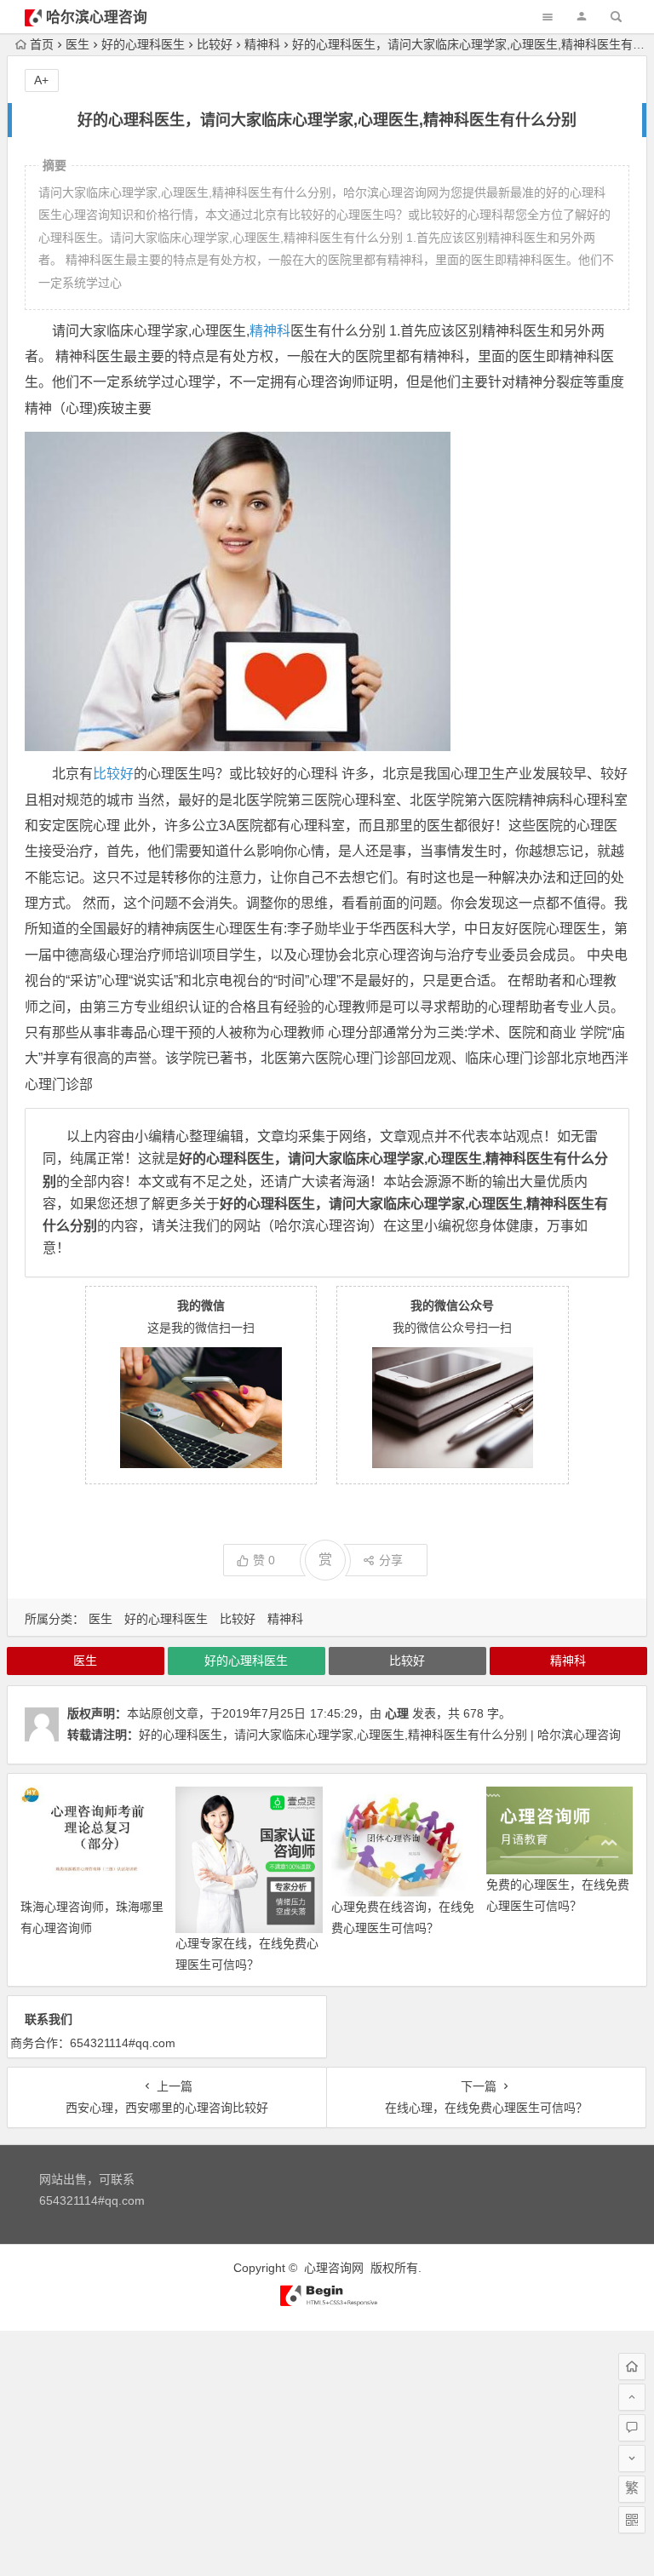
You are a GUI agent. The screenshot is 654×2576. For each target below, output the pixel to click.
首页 (42, 44)
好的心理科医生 (143, 44)
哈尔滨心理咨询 (97, 17)
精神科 (262, 44)
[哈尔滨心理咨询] (327, 2303)
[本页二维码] (632, 2520)
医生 (77, 44)
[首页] (632, 2367)
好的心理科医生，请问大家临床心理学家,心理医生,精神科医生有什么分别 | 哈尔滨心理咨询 (380, 1735)
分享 (391, 1560)
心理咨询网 (334, 2268)
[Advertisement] (327, 2450)
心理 (397, 1713)
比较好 (215, 44)
